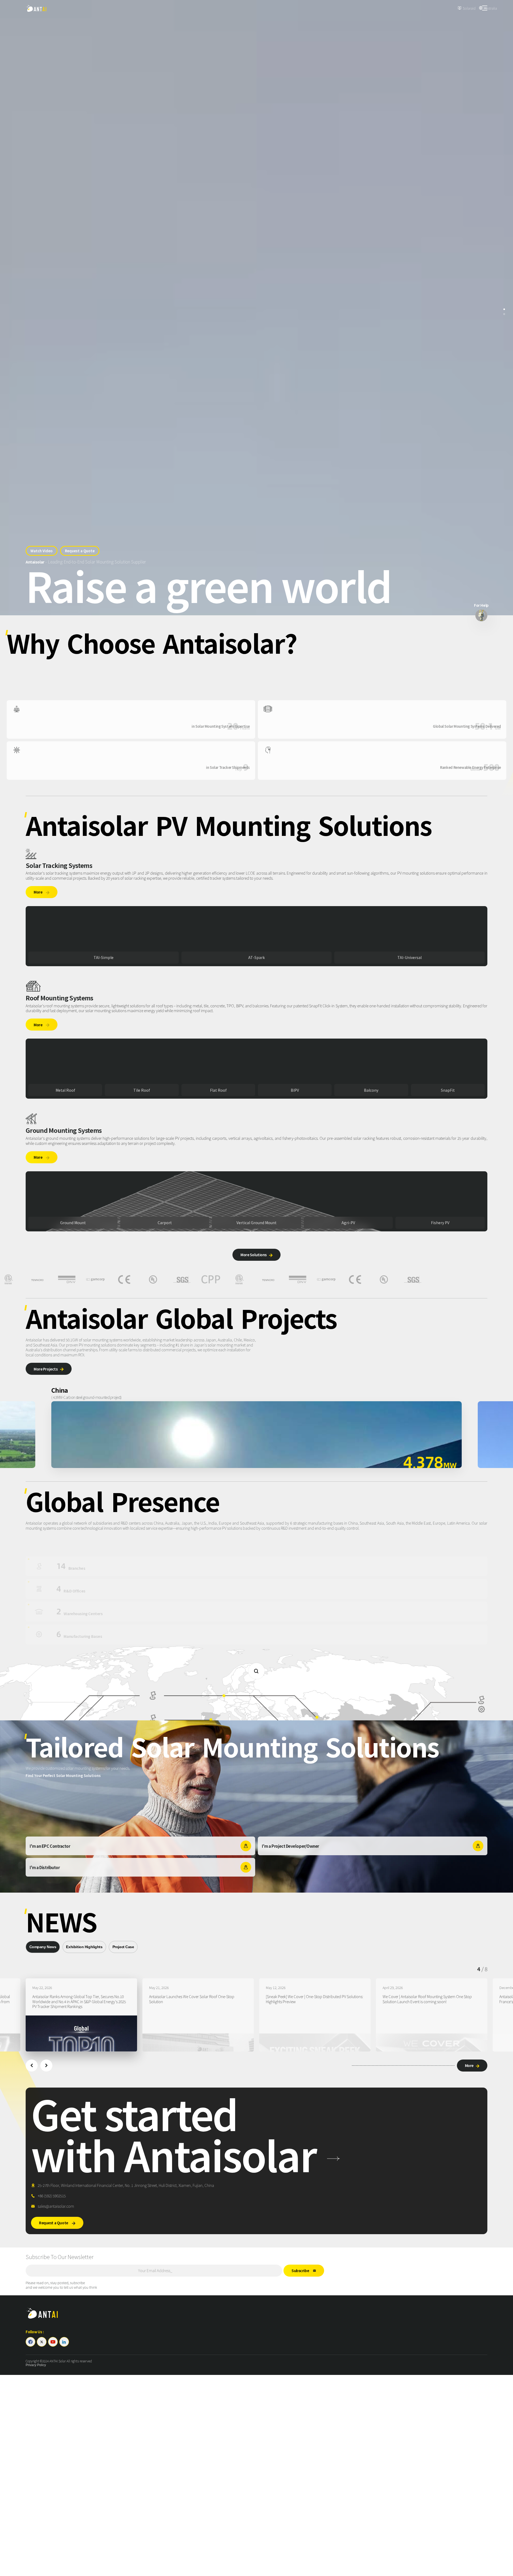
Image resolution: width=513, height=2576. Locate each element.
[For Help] (481, 615)
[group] (81, 2015)
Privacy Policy (36, 2365)
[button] (32, 2066)
